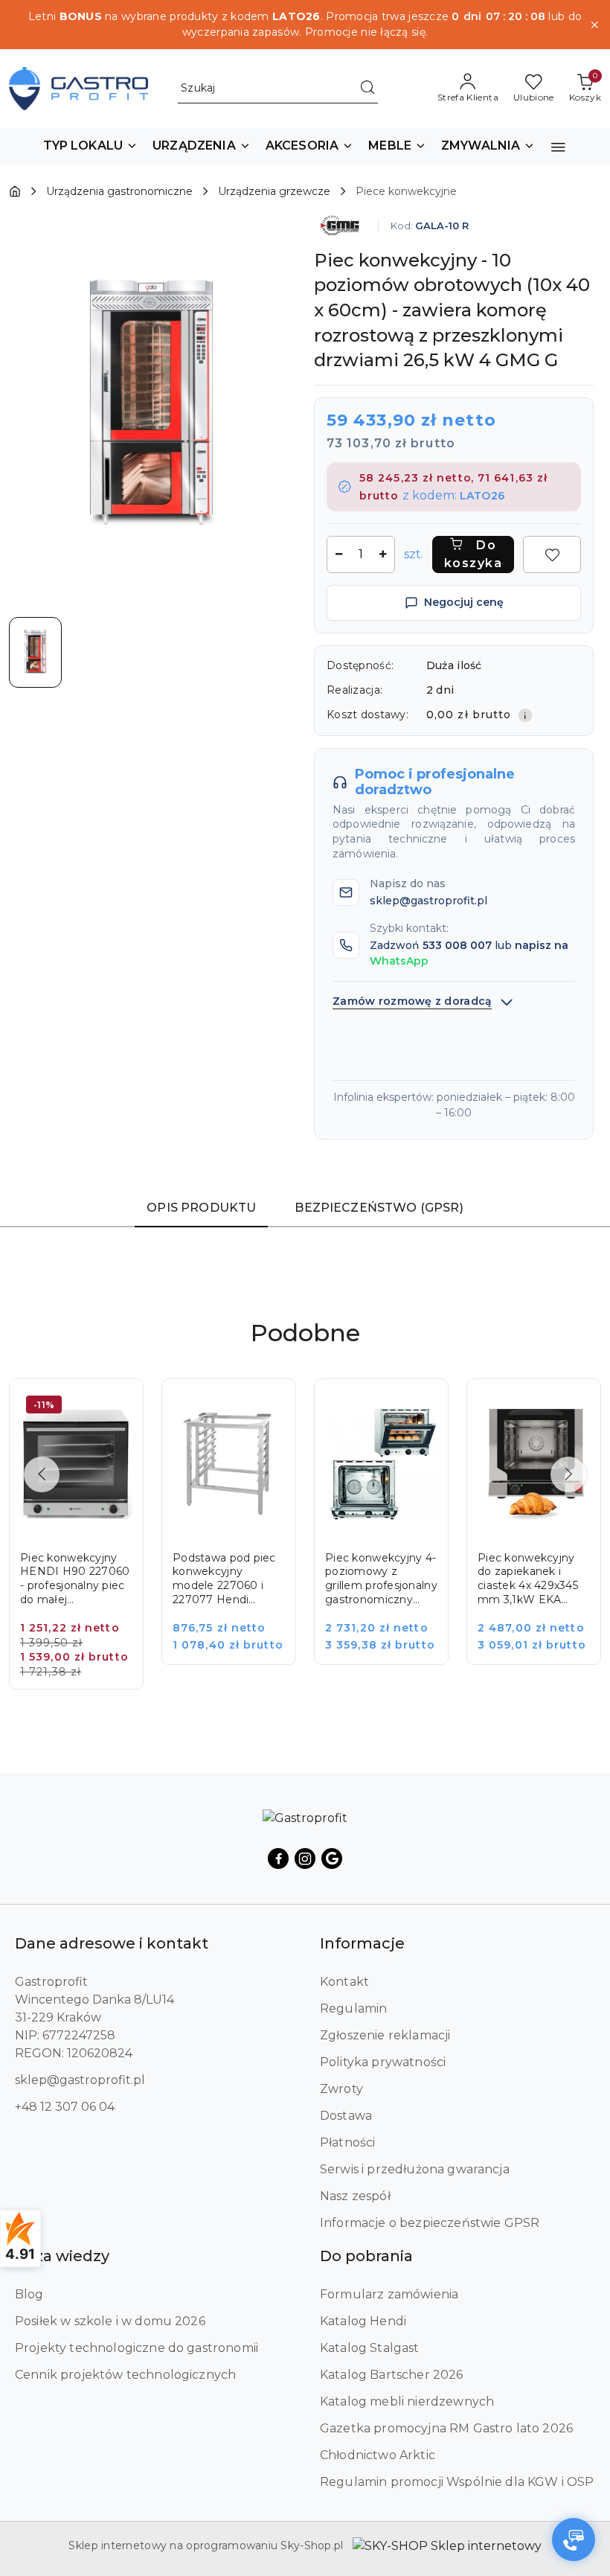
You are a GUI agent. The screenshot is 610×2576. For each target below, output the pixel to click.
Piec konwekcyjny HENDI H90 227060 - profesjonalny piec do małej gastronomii (75, 1579)
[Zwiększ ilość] (383, 554)
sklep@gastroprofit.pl (80, 2080)
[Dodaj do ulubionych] (552, 554)
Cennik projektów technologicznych (125, 2375)
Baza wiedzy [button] (62, 2256)
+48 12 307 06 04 (65, 2107)
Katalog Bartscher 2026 (392, 2375)
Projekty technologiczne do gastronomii (137, 2348)
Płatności (347, 2142)
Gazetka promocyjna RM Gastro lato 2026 (446, 2428)
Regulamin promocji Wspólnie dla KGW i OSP (457, 2482)
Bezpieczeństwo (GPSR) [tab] (379, 1208)
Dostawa (346, 2116)
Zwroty (341, 2089)
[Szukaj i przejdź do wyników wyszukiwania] (367, 89)
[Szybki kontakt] (574, 2540)
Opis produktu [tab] (201, 1208)
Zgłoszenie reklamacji (385, 2035)
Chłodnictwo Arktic (378, 2455)
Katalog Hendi (363, 2321)
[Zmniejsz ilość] (338, 554)
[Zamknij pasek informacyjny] (594, 25)
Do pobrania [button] (366, 2256)
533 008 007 (457, 945)
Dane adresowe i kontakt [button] (112, 1943)
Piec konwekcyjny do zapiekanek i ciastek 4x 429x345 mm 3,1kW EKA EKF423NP (528, 1579)
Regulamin (353, 2008)
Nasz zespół (355, 2196)
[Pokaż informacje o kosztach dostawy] (525, 715)
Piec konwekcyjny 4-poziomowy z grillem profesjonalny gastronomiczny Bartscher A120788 (381, 1579)
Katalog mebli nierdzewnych (407, 2401)
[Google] (332, 1859)
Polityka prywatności (383, 2062)
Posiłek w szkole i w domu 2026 (110, 2321)
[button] (91, 147)
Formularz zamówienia (389, 2294)
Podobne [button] (305, 1333)
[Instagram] (305, 1859)
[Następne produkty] (568, 1474)
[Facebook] (278, 1859)
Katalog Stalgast (370, 2348)
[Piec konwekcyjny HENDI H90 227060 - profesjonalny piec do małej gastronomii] (87, 1544)
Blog (29, 2294)
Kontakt (344, 1982)
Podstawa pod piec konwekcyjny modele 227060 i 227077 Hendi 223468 (224, 1579)
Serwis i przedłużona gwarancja (415, 2169)
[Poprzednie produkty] (42, 1474)
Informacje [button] (362, 1943)
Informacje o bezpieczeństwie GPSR (430, 2223)
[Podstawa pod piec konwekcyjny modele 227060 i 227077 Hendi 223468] (239, 1532)
